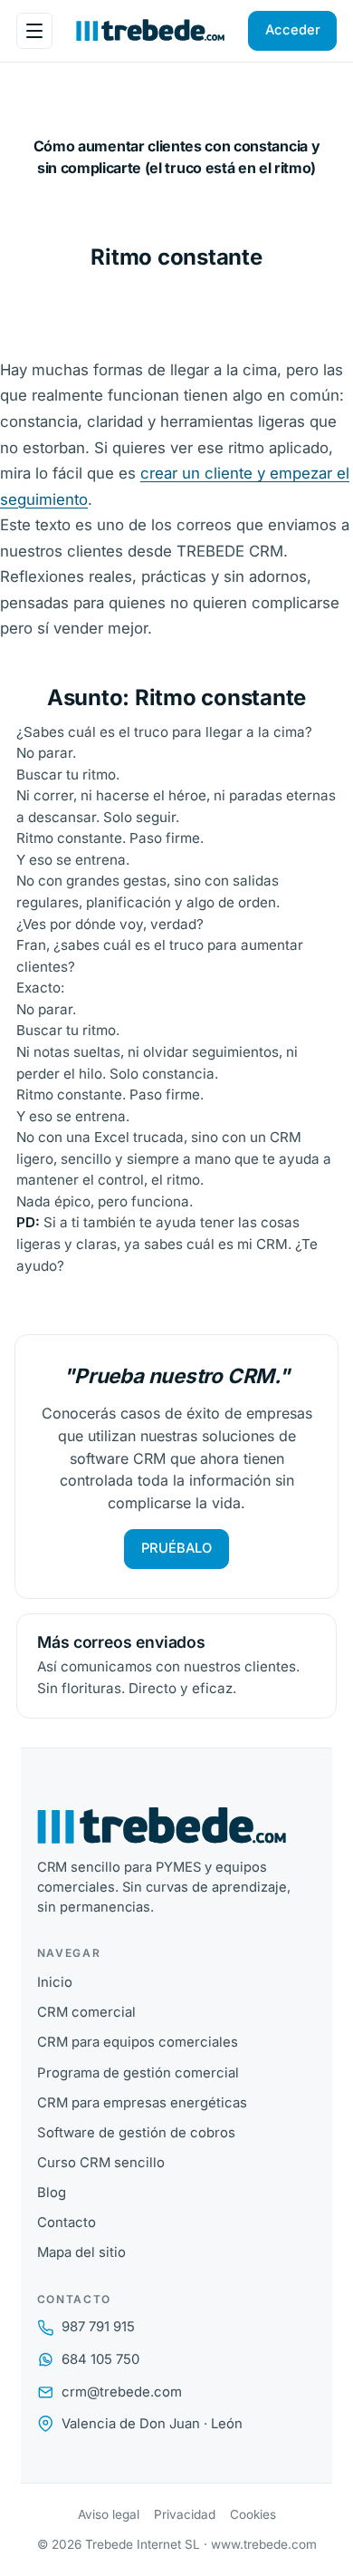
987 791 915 (98, 2327)
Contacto (67, 2223)
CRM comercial (86, 2012)
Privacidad (185, 2514)
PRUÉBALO (176, 1548)
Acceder (293, 30)
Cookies (253, 2514)
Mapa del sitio (81, 2252)
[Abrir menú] (34, 31)
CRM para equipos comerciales (138, 2042)
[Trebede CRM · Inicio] (150, 31)
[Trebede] (177, 1826)
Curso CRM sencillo (101, 2163)
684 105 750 (100, 2359)
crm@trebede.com (122, 2392)
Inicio (55, 1982)
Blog (52, 2193)
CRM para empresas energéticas (142, 2103)
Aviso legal (109, 2514)
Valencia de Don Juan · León (152, 2424)
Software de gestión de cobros (136, 2133)
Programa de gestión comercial (138, 2073)
